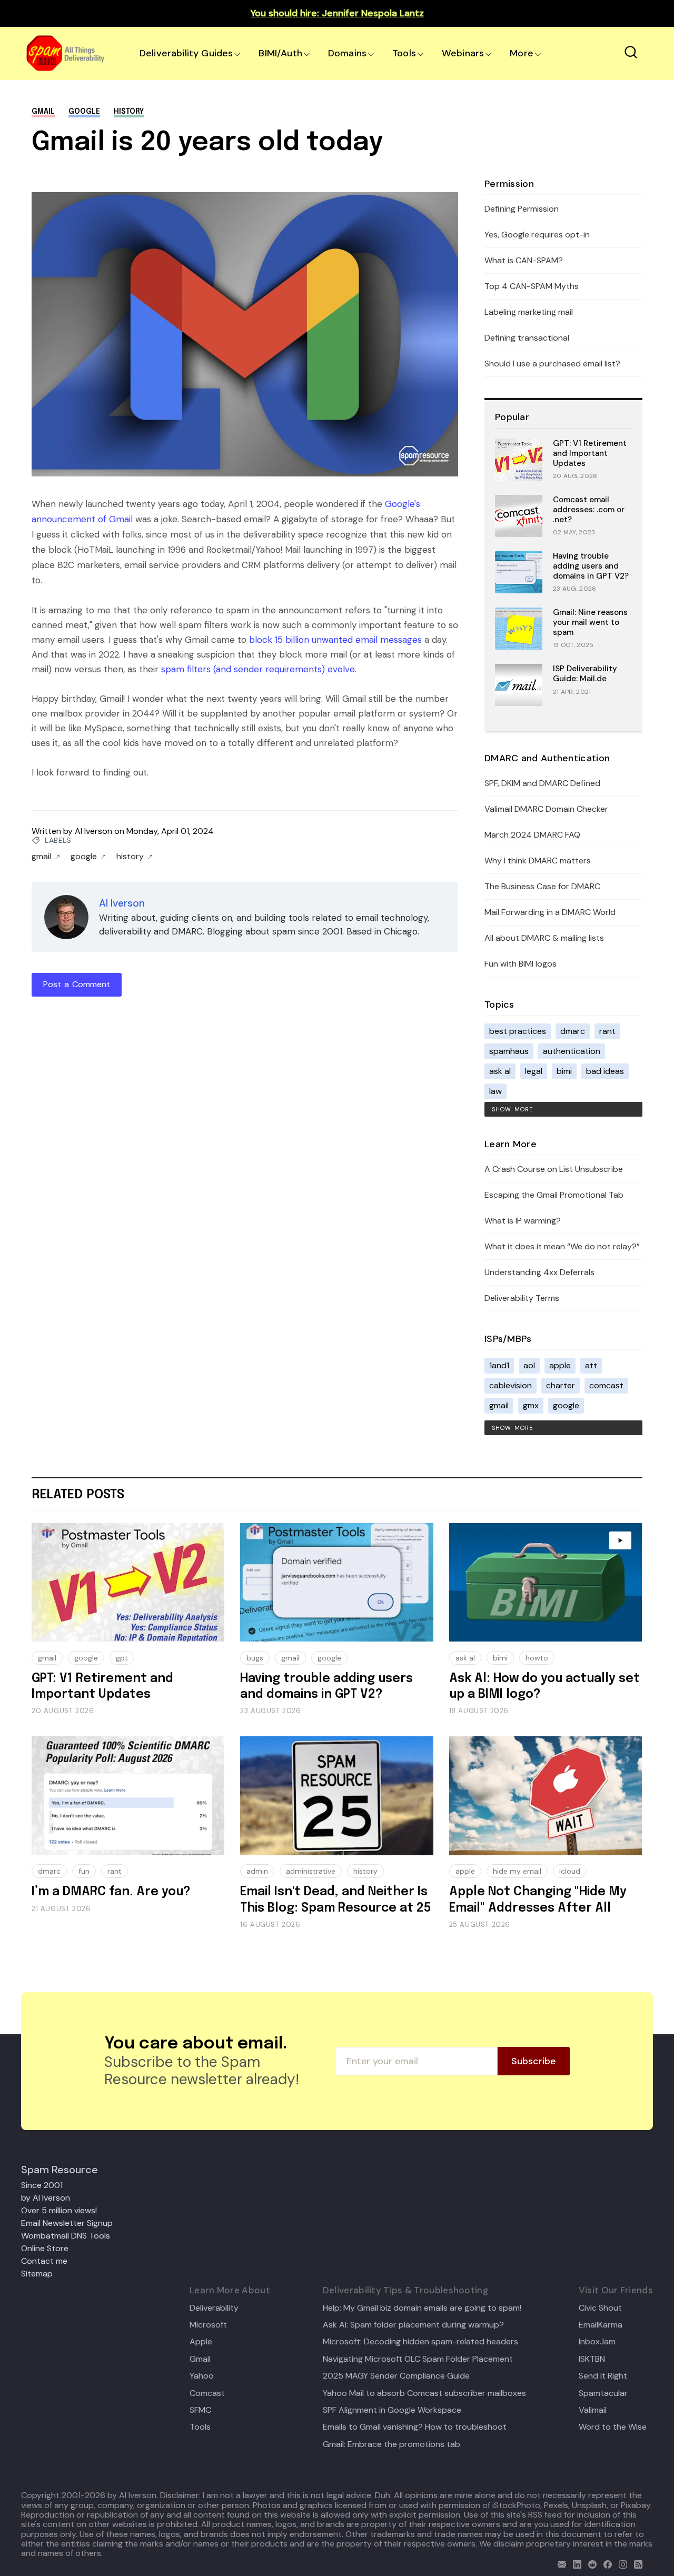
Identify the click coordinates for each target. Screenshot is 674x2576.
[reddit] (590, 2563)
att (591, 1365)
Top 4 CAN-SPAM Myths (532, 286)
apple (560, 1365)
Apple (201, 2342)
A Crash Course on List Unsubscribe (554, 1169)
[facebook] (605, 2563)
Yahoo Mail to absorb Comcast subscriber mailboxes (424, 2393)
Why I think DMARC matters (538, 861)
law (495, 1091)
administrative (311, 1871)
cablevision (511, 1385)
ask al (500, 1071)
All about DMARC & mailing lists (544, 938)
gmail (43, 112)
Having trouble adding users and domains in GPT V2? (591, 566)
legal (534, 1071)
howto (537, 1658)
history (129, 112)
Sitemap (37, 2274)
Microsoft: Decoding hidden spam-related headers (420, 2342)
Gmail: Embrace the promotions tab (391, 2444)
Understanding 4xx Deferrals (539, 1272)
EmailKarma (601, 2325)
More (522, 53)
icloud (570, 1871)
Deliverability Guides (186, 53)
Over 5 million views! (59, 2210)
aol (529, 1365)
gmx (531, 1405)
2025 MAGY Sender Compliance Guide (396, 2376)
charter (561, 1385)
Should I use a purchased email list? (552, 364)
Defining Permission (522, 209)
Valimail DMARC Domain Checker (546, 809)
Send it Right (603, 2376)
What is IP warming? (523, 1221)
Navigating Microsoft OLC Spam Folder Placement (418, 2359)
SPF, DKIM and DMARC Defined (542, 783)
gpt (122, 1658)
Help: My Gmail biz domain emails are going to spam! (422, 2308)
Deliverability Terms (522, 1298)
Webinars (463, 53)
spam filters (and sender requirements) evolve (258, 669)
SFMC (200, 2410)
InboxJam (597, 2342)
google (84, 112)
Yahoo (202, 2376)
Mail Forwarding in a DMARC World (550, 912)
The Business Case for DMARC (542, 886)
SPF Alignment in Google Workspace (392, 2410)
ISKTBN (592, 2359)
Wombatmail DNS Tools (66, 2236)
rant (607, 1031)
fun (84, 1871)
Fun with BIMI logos (521, 964)
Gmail (200, 2359)
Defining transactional (527, 338)
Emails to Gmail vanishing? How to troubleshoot (415, 2427)
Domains (347, 53)
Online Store (45, 2248)
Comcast (207, 2393)
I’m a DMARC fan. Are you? (111, 1892)
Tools (404, 53)
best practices (518, 1031)
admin (257, 1871)
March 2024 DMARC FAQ (532, 835)
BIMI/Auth (280, 53)
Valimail (593, 2410)
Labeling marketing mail (529, 312)
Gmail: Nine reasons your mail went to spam (590, 622)
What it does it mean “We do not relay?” (562, 1246)
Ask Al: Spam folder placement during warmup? (413, 2325)
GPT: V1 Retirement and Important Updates (590, 453)
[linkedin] (575, 2563)
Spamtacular (603, 2393)
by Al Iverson (46, 2198)
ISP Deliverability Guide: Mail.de (585, 674)
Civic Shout (600, 2308)
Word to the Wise (613, 2427)
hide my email (517, 1871)
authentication (572, 1051)
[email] (559, 2563)
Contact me (44, 2261)
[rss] (636, 2563)
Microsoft (208, 2325)
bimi (564, 1071)
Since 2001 (42, 2185)
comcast (606, 1385)
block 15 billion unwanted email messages (335, 640)
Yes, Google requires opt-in (537, 235)
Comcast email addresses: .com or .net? (589, 510)
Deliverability (214, 2308)
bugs (255, 1658)
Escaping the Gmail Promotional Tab (554, 1195)
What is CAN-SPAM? (524, 260)
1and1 (499, 1365)
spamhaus (509, 1051)
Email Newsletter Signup (67, 2223)
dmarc (573, 1031)
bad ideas (605, 1071)
